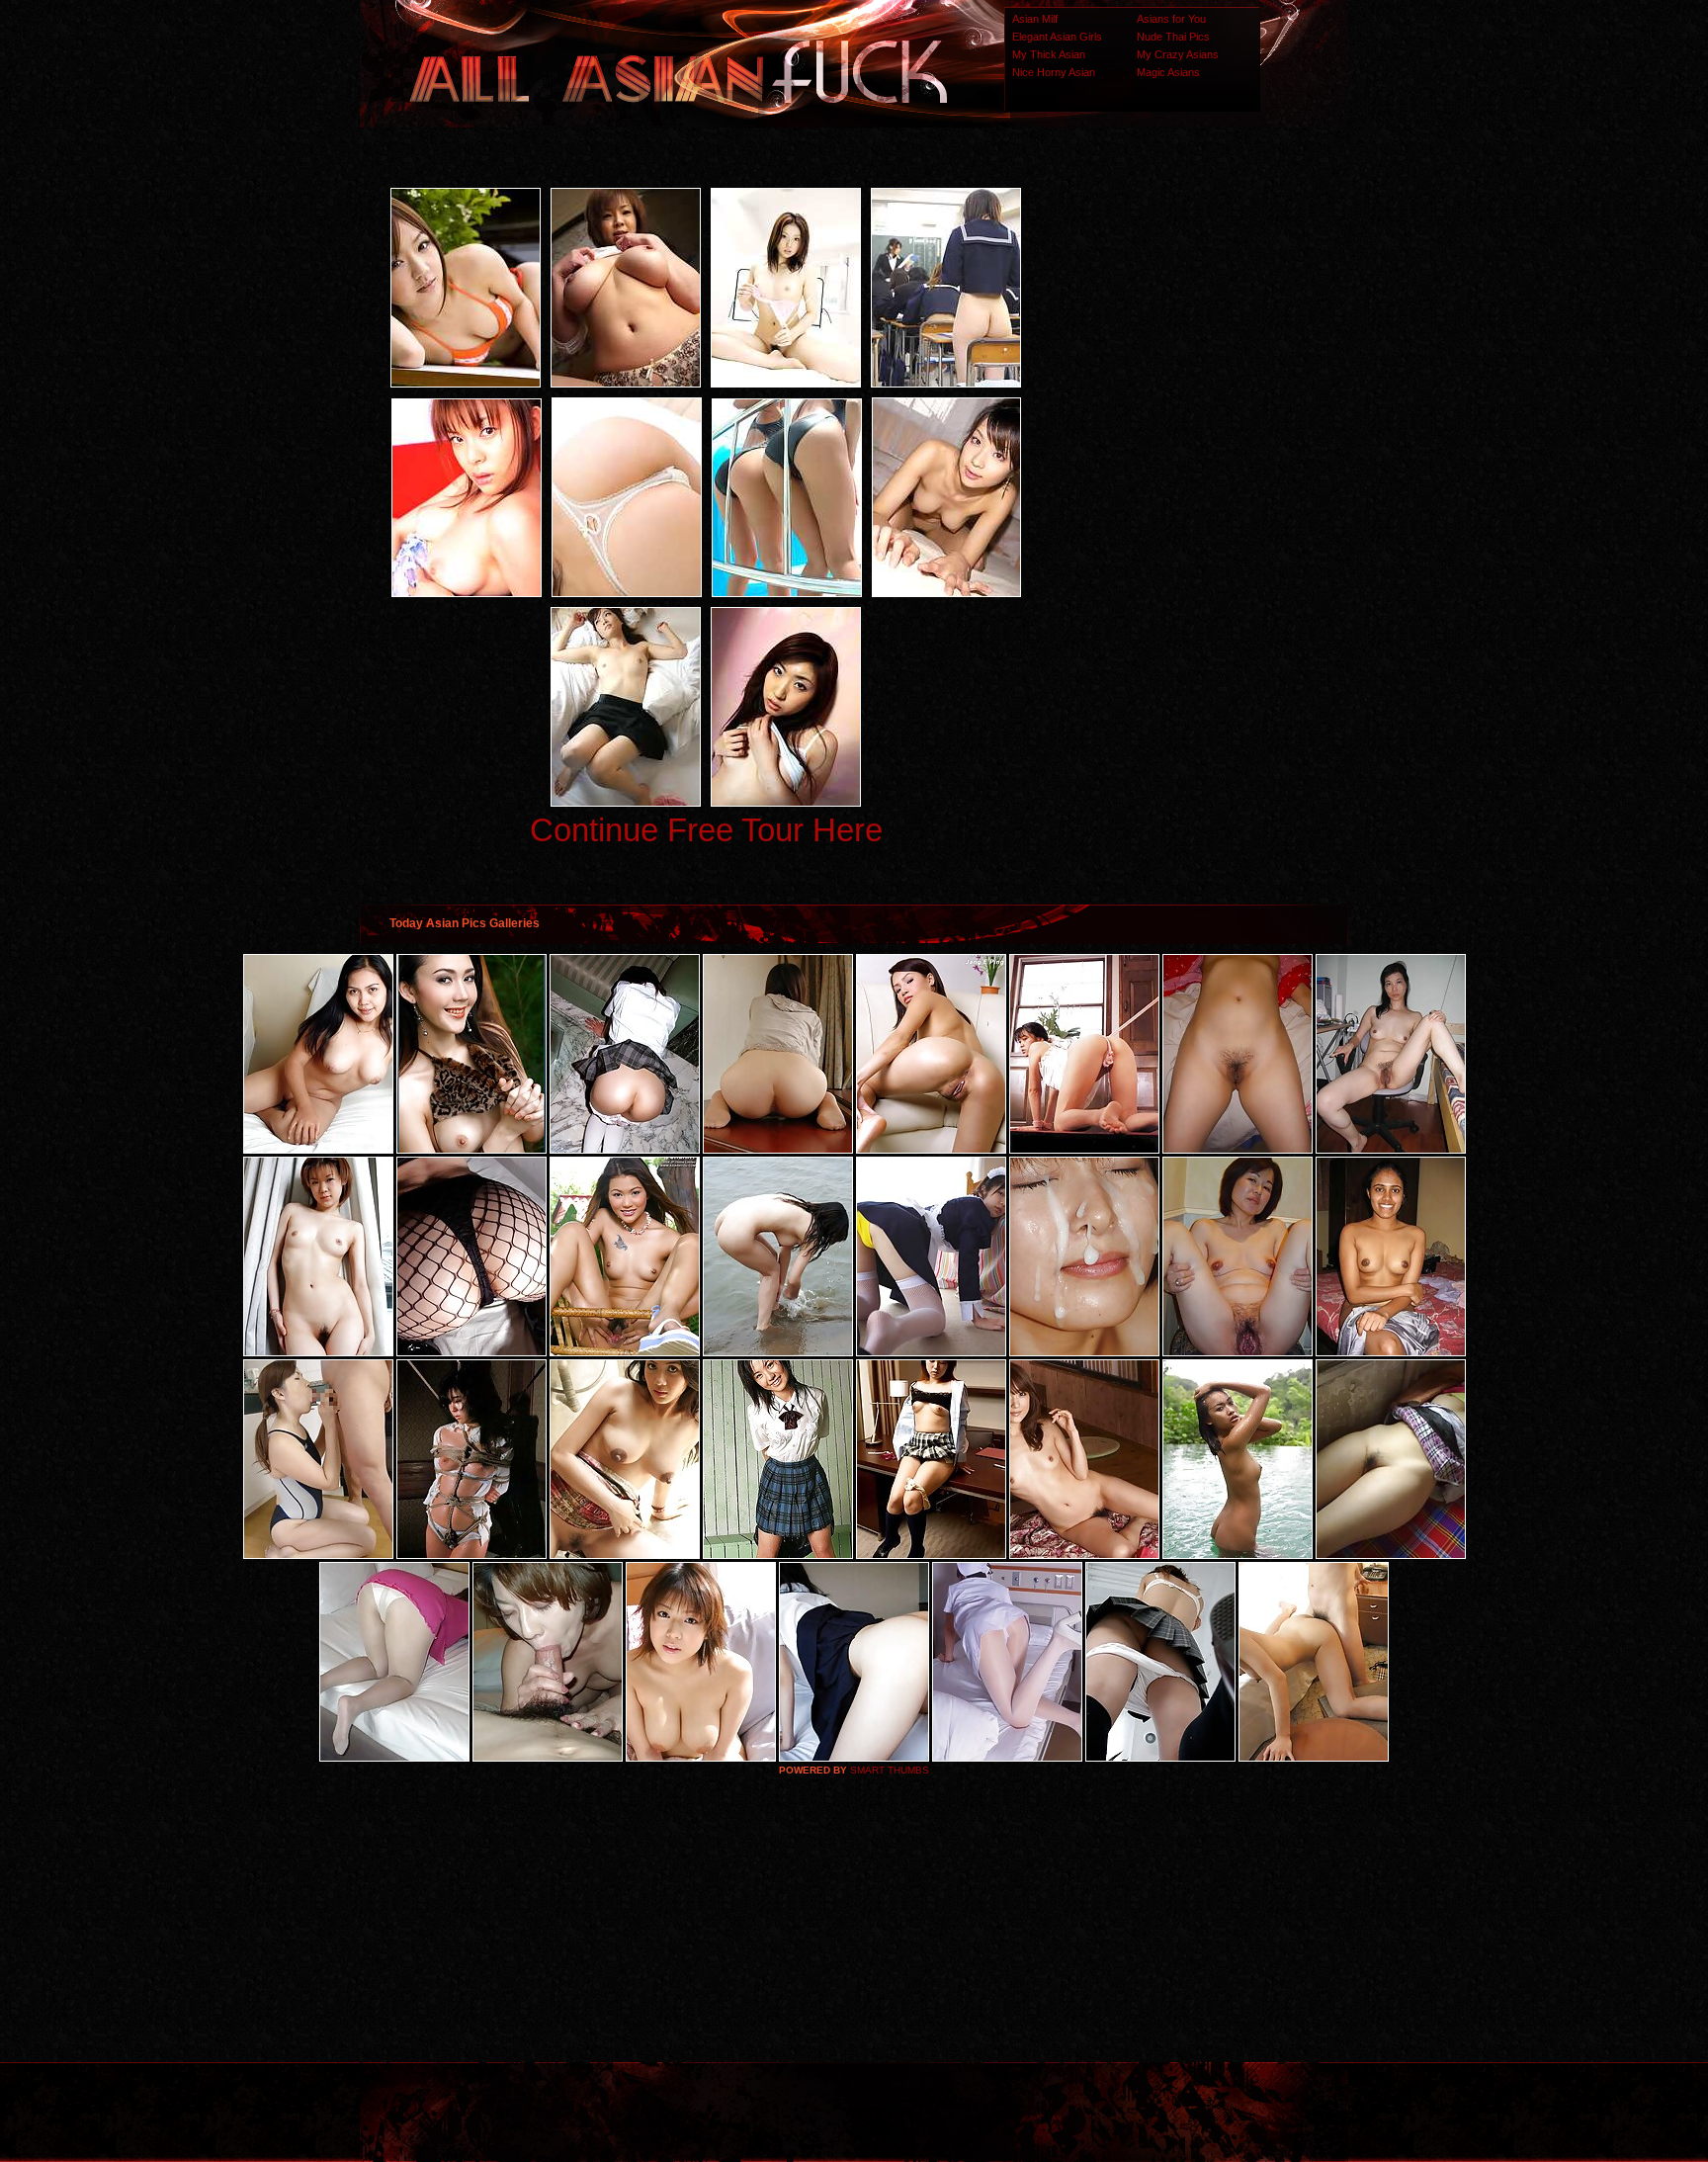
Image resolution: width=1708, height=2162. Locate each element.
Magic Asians (1168, 72)
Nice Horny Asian (1054, 72)
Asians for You (1171, 19)
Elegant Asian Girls (1057, 37)
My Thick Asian (1049, 54)
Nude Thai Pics (1173, 37)
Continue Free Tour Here (706, 830)
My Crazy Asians (1178, 54)
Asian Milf (1035, 19)
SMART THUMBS (890, 1770)
